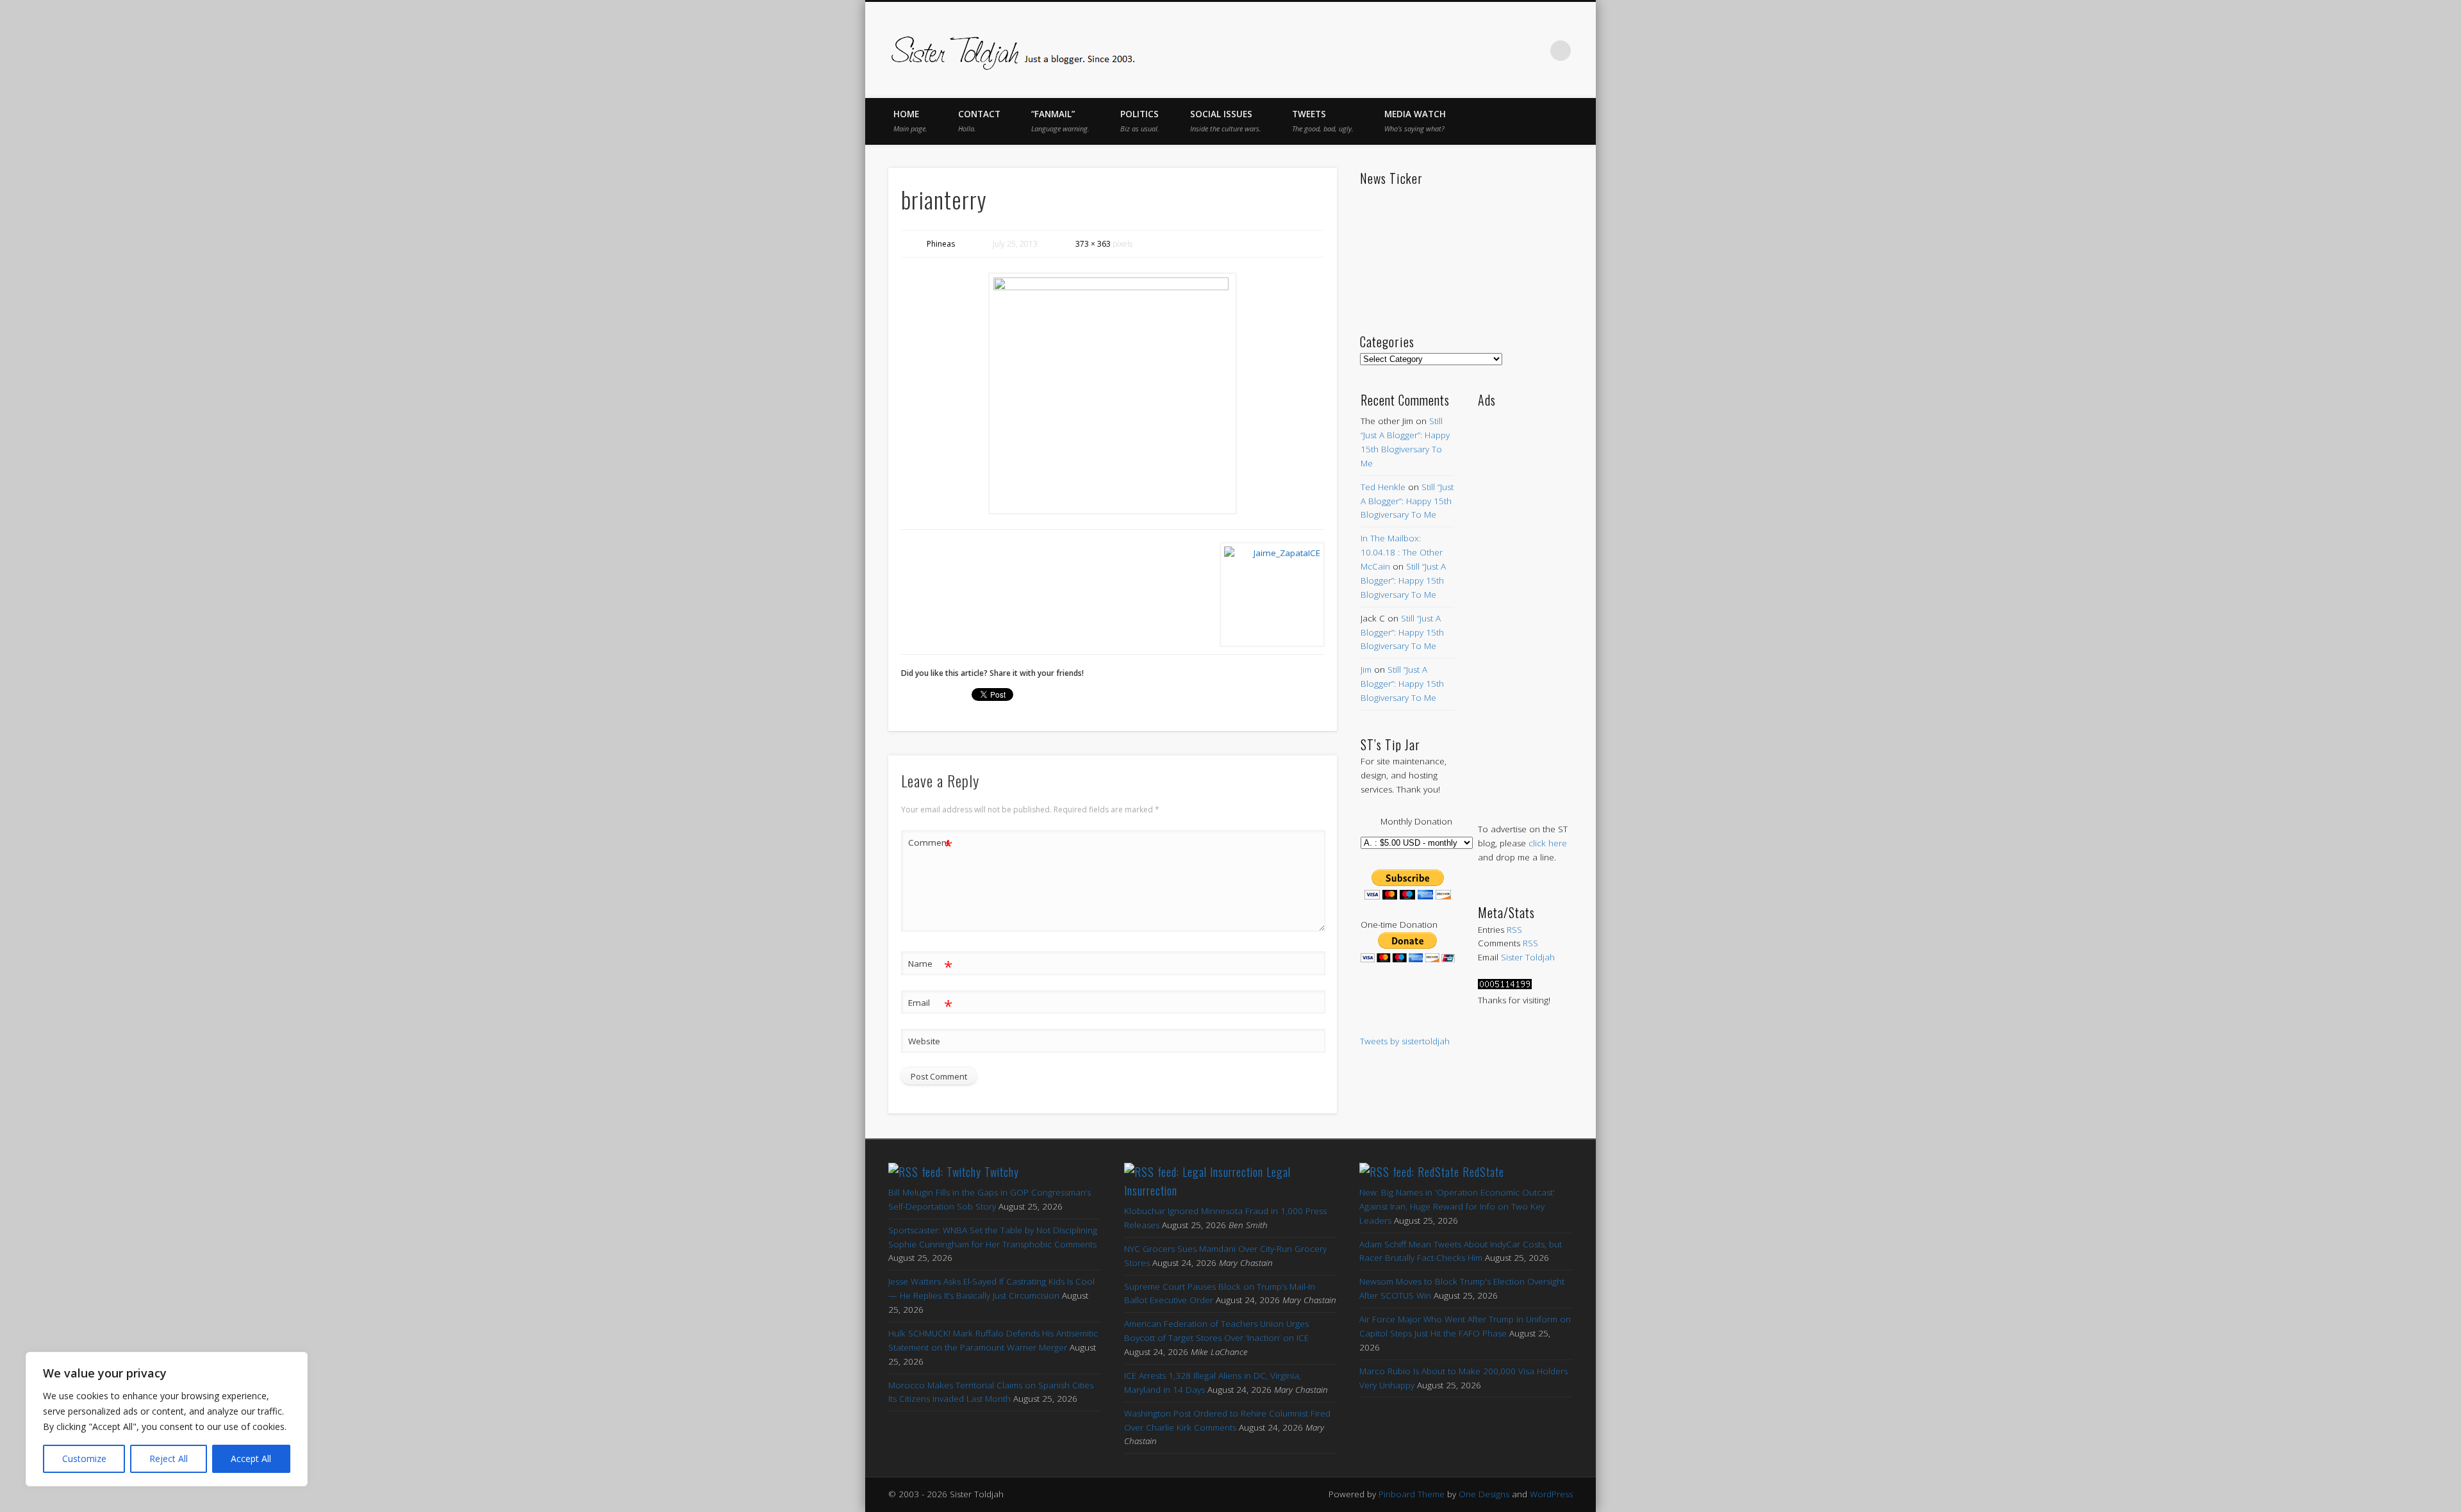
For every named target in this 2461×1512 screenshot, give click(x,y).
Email (930, 1005)
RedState (1483, 1172)
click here (1548, 843)
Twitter (1454, 51)
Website (924, 1041)
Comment (930, 844)
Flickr (1507, 51)
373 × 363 (1093, 244)
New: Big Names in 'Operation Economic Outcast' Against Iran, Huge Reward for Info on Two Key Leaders (1457, 1206)
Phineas (941, 244)
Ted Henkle (1383, 487)
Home (910, 121)
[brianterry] (1113, 393)
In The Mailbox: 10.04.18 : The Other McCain (1402, 552)
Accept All (251, 1459)
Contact (979, 121)
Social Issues (1226, 121)
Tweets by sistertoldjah (1405, 1041)
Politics (1140, 121)
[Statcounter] (1505, 986)
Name (930, 966)
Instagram (1534, 51)
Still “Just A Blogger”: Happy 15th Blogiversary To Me (1407, 501)
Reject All (169, 1459)
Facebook (1427, 51)
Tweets (1323, 121)
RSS (1514, 930)
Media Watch (1415, 121)
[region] (167, 1419)
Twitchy (1002, 1172)
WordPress (1551, 1494)
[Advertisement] (1525, 602)
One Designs (1484, 1494)
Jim (1366, 670)
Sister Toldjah (1528, 957)
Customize (84, 1459)
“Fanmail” (1060, 121)
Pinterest (1480, 51)
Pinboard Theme (1412, 1494)
